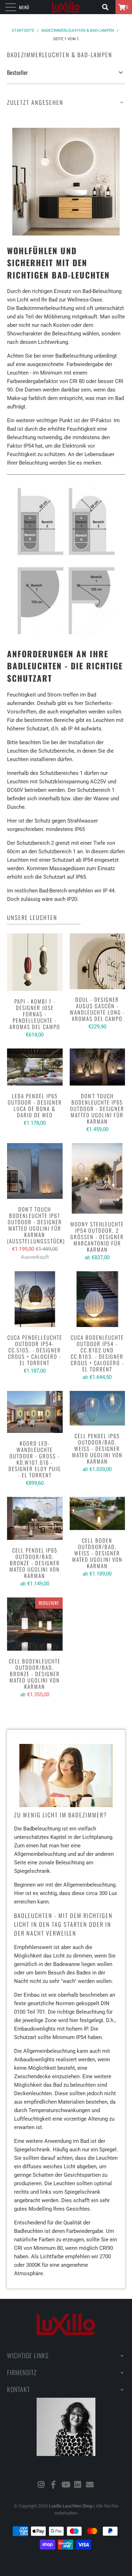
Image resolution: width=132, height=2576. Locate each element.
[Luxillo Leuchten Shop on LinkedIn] (78, 2485)
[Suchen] (108, 7)
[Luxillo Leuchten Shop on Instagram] (41, 2485)
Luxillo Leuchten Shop (71, 2506)
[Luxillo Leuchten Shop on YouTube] (66, 2485)
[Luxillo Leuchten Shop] (66, 7)
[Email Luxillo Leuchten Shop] (90, 2485)
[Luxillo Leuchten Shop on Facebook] (54, 2485)
